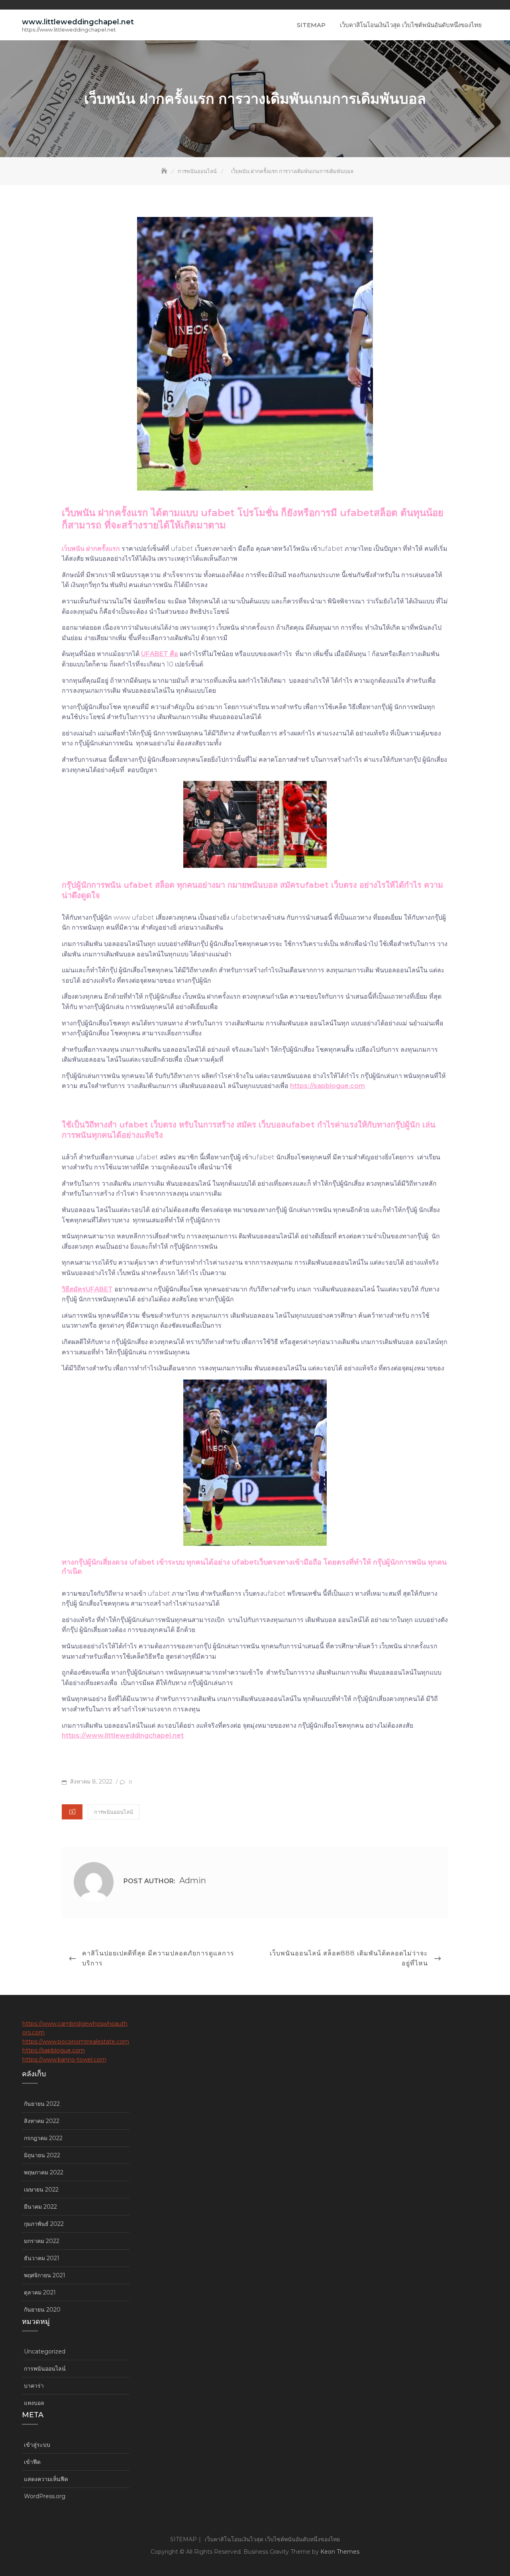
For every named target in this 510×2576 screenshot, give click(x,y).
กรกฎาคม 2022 (43, 2138)
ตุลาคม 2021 (40, 2292)
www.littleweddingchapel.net (78, 22)
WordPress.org (45, 2496)
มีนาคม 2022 (40, 2207)
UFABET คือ (160, 654)
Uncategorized (45, 2351)
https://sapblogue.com (328, 1086)
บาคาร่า (34, 2386)
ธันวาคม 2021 (42, 2258)
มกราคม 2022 (42, 2241)
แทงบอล (34, 2403)
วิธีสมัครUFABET (87, 1289)
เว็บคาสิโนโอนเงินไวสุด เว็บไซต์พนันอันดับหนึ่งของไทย (411, 25)
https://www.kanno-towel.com (64, 2060)
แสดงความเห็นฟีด (46, 2479)
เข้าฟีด (32, 2462)
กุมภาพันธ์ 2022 (44, 2224)
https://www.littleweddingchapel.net (123, 1735)
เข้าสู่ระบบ (37, 2445)
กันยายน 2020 (42, 2310)
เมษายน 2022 (41, 2190)
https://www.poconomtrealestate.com (76, 2042)
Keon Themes (340, 2552)
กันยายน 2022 (42, 2104)
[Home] (165, 171)
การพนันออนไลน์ (114, 1812)
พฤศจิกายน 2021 (45, 2275)
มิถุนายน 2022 (42, 2155)
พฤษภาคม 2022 (44, 2172)
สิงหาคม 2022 (42, 2121)
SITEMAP (311, 25)
